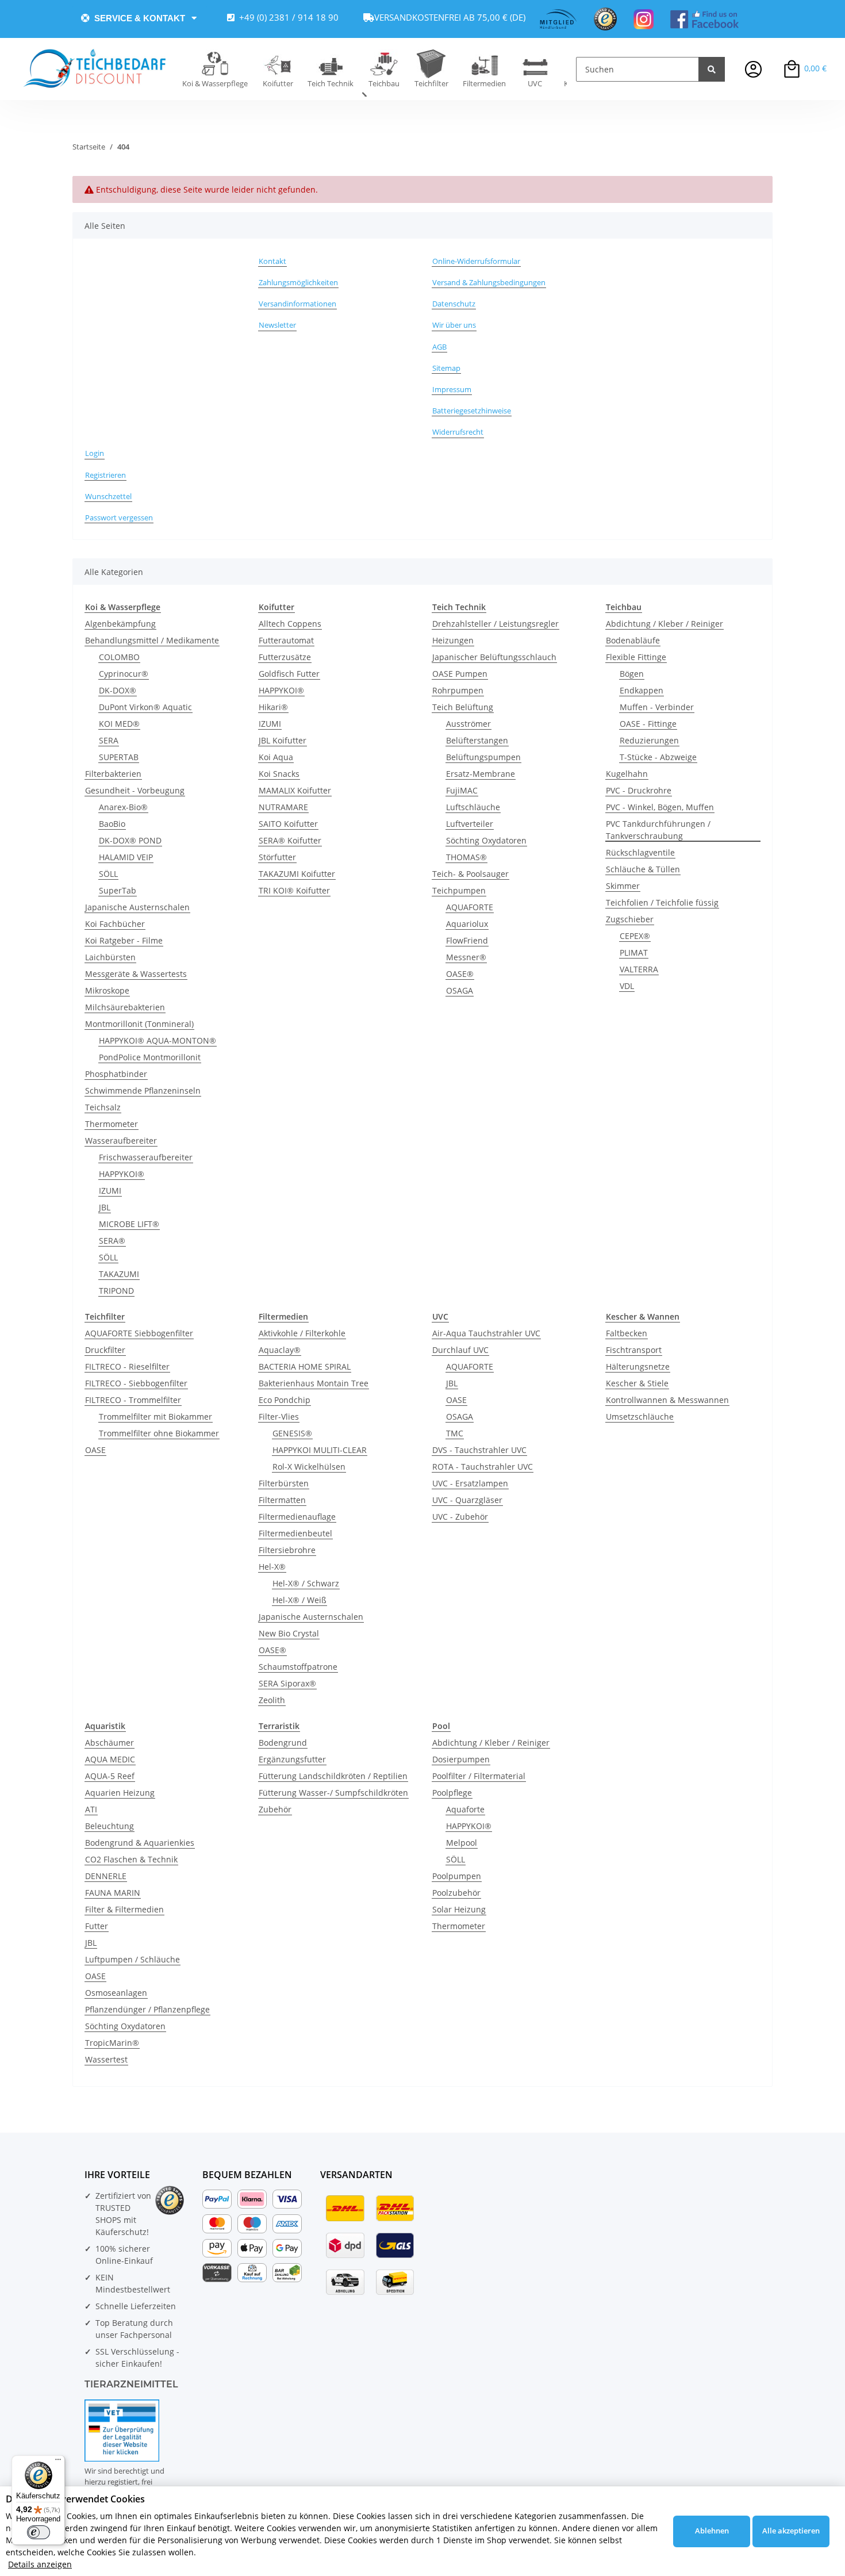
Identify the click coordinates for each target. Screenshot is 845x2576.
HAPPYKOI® (122, 1174)
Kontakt (272, 261)
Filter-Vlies (279, 1417)
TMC (455, 1433)
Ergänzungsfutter (292, 1759)
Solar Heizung (459, 1909)
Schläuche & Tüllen (643, 869)
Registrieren (105, 475)
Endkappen (642, 690)
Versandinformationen (297, 304)
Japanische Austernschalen (137, 907)
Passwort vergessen (119, 517)
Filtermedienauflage (297, 1517)
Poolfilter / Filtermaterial (479, 1776)
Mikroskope (107, 990)
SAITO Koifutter (288, 824)
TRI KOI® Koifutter (294, 890)
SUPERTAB (119, 757)
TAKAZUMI (119, 1274)
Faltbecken (627, 1333)
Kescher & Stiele (637, 1383)
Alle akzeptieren (791, 2531)
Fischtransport (634, 1350)
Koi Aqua (276, 757)
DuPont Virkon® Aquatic (145, 707)
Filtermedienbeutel (295, 1533)
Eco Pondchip (285, 1400)
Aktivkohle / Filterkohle (302, 1333)
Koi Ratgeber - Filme (124, 940)
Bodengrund (283, 1743)
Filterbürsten (284, 1483)
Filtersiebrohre (287, 1550)
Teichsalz (103, 1107)
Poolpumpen (457, 1876)
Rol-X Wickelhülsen (309, 1467)
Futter (97, 1926)
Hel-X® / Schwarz (306, 1583)
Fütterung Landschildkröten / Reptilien (333, 1776)
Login (95, 453)
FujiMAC (462, 790)
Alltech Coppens (290, 624)
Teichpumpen (459, 890)
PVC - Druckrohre (639, 790)
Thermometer (112, 1124)
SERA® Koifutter (290, 840)
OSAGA (460, 990)
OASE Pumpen (460, 674)
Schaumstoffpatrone (298, 1667)
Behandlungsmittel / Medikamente (152, 640)
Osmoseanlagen (116, 1993)
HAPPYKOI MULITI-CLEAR (320, 1450)
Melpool (462, 1843)
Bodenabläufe (633, 640)
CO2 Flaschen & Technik (131, 1859)
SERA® (112, 1241)
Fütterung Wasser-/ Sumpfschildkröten (333, 1793)
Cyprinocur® (124, 674)
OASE (95, 1450)
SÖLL (108, 874)
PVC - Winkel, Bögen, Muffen (660, 807)
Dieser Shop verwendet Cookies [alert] (75, 2499)
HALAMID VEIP (126, 857)
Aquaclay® (280, 1350)
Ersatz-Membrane (481, 774)
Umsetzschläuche (640, 1417)
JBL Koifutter (283, 740)
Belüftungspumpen (483, 757)
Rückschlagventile (640, 852)
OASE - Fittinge (648, 724)
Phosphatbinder (116, 1074)
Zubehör (275, 1809)
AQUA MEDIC (110, 1759)
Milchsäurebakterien (125, 1007)
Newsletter (277, 325)
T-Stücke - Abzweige (658, 757)
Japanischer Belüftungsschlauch (494, 657)
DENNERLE (106, 1876)
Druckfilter (105, 1350)
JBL (105, 1207)
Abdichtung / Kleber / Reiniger (665, 624)
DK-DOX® (118, 690)
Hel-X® (272, 1567)
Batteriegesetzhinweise (472, 411)
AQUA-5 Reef (110, 1776)
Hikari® (273, 707)
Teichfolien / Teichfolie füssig (662, 902)
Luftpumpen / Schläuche (132, 1959)
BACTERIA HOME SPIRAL (305, 1366)
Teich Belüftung (463, 707)
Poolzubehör (456, 1893)
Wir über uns (454, 325)
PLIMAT (634, 952)
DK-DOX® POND (130, 840)
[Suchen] (712, 69)
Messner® (466, 957)
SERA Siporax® (287, 1683)
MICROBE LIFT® (129, 1224)
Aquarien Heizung (120, 1793)
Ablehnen (712, 2531)
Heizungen (453, 640)
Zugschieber (630, 919)
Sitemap (446, 368)
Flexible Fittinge (636, 657)
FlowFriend (467, 940)
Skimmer (623, 886)
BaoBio (112, 824)
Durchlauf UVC (460, 1350)
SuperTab (118, 890)
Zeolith (272, 1700)
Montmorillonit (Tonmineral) (139, 1024)
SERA (109, 740)
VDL (627, 986)
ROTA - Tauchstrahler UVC (483, 1467)
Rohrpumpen (458, 690)
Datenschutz (454, 304)
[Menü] (58, 2462)
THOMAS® (466, 857)
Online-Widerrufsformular (476, 261)
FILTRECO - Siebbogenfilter (136, 1383)
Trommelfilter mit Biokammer (155, 1417)
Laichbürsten (110, 957)
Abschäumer (110, 1743)
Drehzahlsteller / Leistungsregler (496, 624)
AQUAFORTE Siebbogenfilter (139, 1333)
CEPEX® (635, 936)
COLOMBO (119, 657)
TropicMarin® (112, 2043)
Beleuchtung (110, 1826)
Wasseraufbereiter (121, 1141)
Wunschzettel (108, 496)
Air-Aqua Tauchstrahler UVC (486, 1333)
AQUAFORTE (470, 907)
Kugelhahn (627, 774)
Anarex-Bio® (123, 807)
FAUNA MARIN (113, 1893)
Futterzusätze (285, 657)
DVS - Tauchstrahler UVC (479, 1450)
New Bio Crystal (289, 1633)
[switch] (39, 2532)
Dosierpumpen (461, 1759)
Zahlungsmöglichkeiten (298, 282)
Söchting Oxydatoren (486, 840)
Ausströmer (468, 724)
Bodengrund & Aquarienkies (140, 1843)
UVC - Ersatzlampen (470, 1483)
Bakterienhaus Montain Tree (314, 1383)
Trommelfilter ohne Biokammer (159, 1433)
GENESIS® (292, 1433)
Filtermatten (282, 1500)
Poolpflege (452, 1793)
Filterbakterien (113, 774)
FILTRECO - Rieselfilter (127, 1366)
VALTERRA (639, 969)
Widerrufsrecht (458, 432)
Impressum (452, 389)
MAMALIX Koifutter (295, 790)
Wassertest (106, 2059)
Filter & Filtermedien (124, 1909)
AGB (439, 347)
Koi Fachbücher (115, 924)
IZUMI (110, 1191)
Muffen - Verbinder (657, 707)
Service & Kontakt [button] (140, 18)
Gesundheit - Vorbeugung (135, 790)
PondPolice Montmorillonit (150, 1057)
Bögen (632, 674)
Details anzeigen (40, 2564)
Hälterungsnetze (638, 1366)
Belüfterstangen (477, 740)
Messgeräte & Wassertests (136, 974)
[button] (753, 69)
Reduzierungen (649, 740)
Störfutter (277, 857)
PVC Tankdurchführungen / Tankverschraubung (658, 830)
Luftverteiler (470, 824)
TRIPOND (116, 1291)
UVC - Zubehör (460, 1517)
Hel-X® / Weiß (299, 1600)
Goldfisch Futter (289, 674)
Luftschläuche (473, 807)
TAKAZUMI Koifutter (297, 874)
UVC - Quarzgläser (467, 1500)
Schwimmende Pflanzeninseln (143, 1090)
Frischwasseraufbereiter (146, 1157)
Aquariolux (467, 924)
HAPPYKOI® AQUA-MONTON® (158, 1040)
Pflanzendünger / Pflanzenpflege (147, 2009)
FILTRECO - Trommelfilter (133, 1400)
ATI (91, 1809)
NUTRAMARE (283, 807)
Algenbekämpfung (120, 624)
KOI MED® (119, 724)
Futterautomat (286, 640)
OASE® (460, 974)
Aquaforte (465, 1809)
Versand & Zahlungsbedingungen (489, 282)
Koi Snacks (279, 774)
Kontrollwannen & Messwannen (667, 1400)
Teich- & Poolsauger (470, 874)
